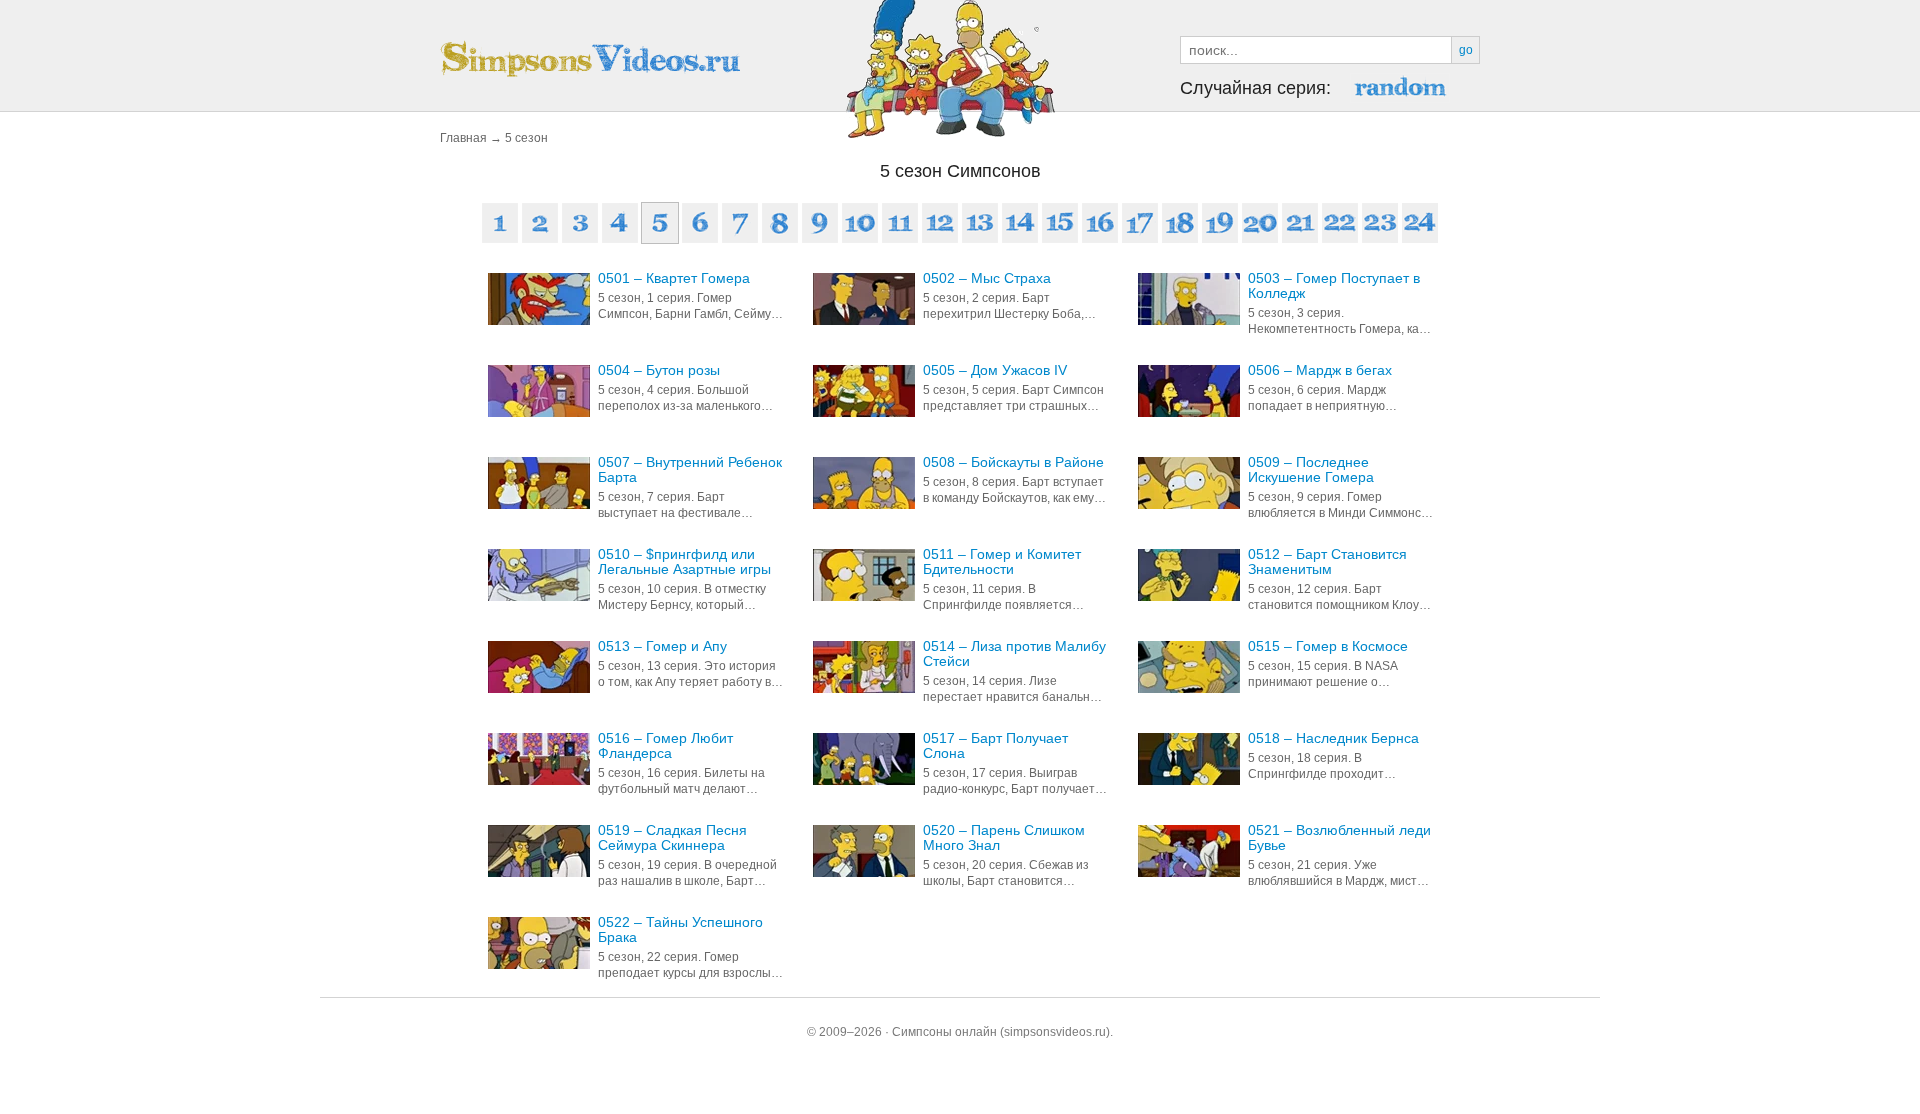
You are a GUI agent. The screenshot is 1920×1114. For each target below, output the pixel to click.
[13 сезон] (980, 223)
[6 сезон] (700, 223)
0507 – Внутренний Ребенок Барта (690, 470)
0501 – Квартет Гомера (674, 278)
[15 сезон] (1060, 223)
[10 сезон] (860, 223)
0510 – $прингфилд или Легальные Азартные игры (684, 562)
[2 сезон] (540, 223)
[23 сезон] (1380, 223)
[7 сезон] (740, 223)
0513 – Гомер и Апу (662, 646)
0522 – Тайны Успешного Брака (680, 930)
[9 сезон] (820, 223)
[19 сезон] (1220, 223)
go (1466, 50)
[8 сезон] (780, 223)
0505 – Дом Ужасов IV (995, 370)
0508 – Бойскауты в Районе (1013, 462)
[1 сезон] (500, 223)
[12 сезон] (940, 223)
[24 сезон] (1420, 223)
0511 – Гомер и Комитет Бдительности (1002, 562)
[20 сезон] (1260, 223)
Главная (463, 138)
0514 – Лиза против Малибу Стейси (1014, 654)
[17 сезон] (1140, 223)
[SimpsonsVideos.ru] (590, 59)
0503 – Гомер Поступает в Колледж (1334, 286)
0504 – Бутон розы (659, 370)
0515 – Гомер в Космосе (1328, 646)
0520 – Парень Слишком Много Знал (1004, 838)
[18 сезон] (1180, 223)
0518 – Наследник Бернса (1333, 738)
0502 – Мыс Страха (987, 278)
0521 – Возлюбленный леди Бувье (1339, 838)
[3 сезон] (580, 223)
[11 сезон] (900, 223)
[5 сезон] (660, 223)
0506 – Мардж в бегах (1320, 370)
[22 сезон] (1340, 223)
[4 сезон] (620, 223)
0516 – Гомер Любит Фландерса (665, 746)
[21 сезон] (1300, 223)
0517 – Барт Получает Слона (995, 746)
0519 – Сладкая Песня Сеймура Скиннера (672, 838)
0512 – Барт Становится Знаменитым (1327, 562)
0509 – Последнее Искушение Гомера (1311, 470)
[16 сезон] (1100, 223)
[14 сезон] (1020, 223)
